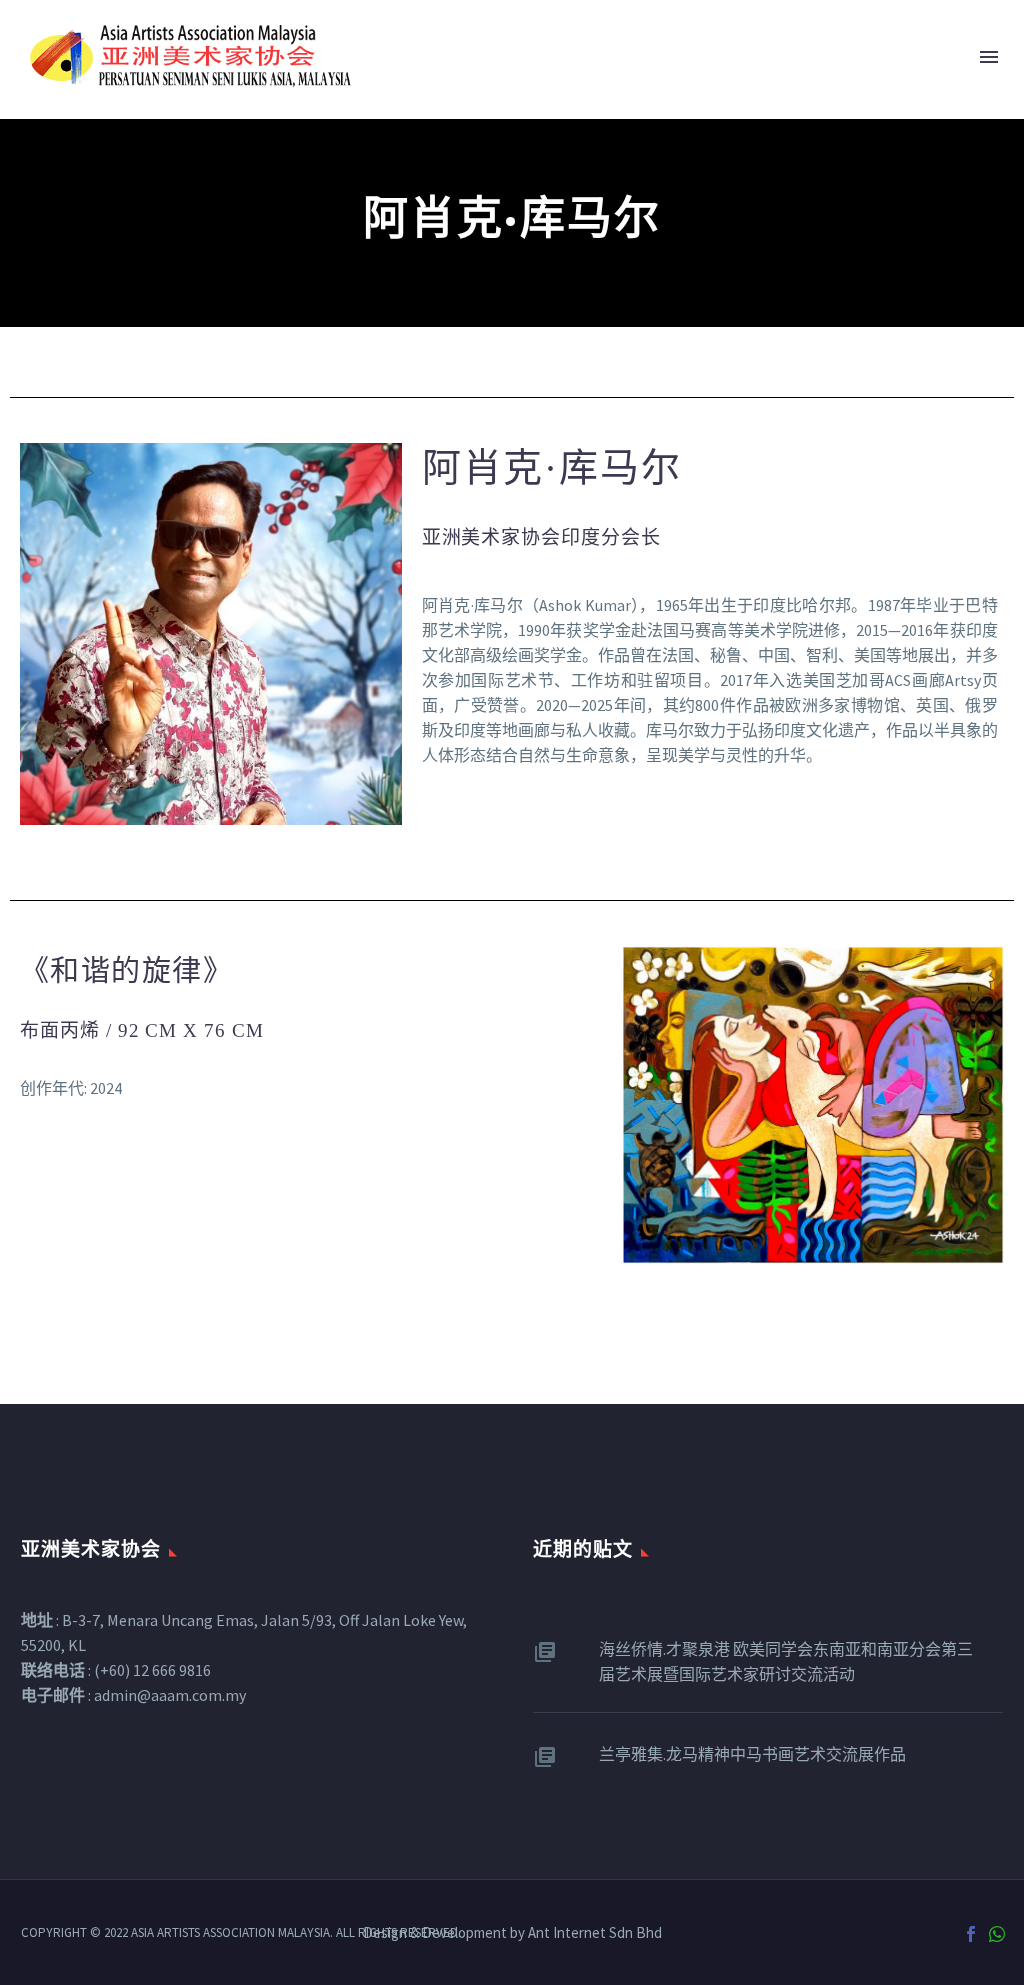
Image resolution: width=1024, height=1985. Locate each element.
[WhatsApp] (997, 1934)
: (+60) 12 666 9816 (116, 1670)
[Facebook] (971, 1934)
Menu (989, 57)
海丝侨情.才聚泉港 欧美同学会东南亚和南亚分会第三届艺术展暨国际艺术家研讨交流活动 (786, 1661)
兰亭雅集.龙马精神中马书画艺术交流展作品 (752, 1754)
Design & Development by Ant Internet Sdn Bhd (512, 1933)
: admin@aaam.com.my (133, 1695)
